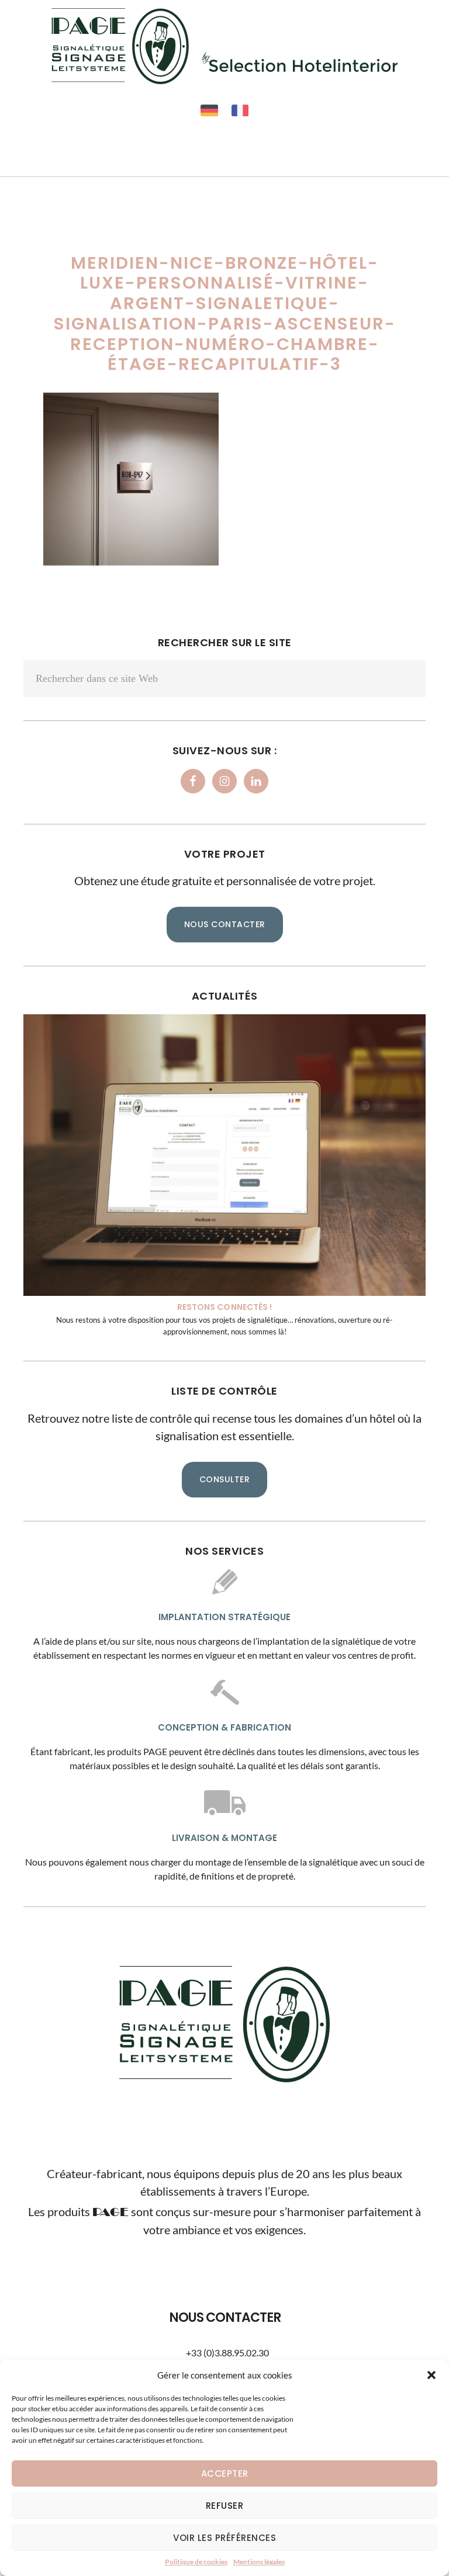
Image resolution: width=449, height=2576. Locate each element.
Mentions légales (259, 2562)
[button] (431, 2375)
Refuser (225, 2506)
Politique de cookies (196, 2562)
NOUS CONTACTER (225, 924)
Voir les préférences (224, 2538)
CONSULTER (225, 1479)
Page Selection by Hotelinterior (224, 46)
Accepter (225, 2473)
